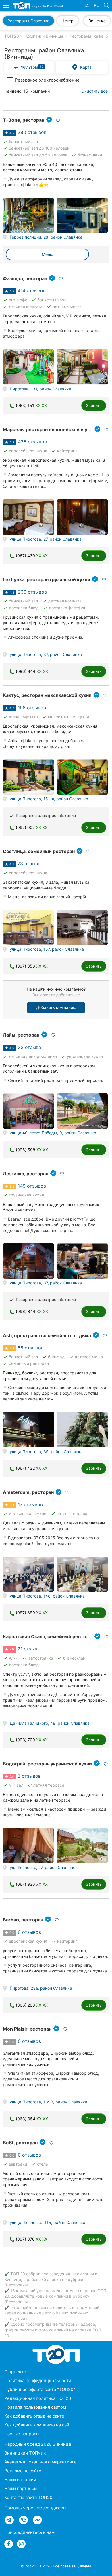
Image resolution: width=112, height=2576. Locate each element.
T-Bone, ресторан (24, 120)
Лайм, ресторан (21, 1035)
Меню (47, 254)
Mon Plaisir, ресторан (27, 2029)
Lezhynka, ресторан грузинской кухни (47, 579)
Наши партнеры (21, 2488)
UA (86, 6)
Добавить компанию (56, 1007)
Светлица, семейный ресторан (39, 851)
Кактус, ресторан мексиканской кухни (47, 695)
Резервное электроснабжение (47, 80)
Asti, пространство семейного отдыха (47, 1335)
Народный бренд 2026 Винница (38, 2444)
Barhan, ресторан (23, 1920)
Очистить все (94, 91)
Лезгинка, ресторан (26, 1174)
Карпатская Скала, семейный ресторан (49, 1636)
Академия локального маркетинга (40, 2462)
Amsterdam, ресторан (28, 1492)
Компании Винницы (44, 36)
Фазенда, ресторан (25, 278)
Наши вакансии (20, 2480)
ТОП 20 (12, 36)
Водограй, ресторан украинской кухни (47, 1764)
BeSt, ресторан (20, 2143)
